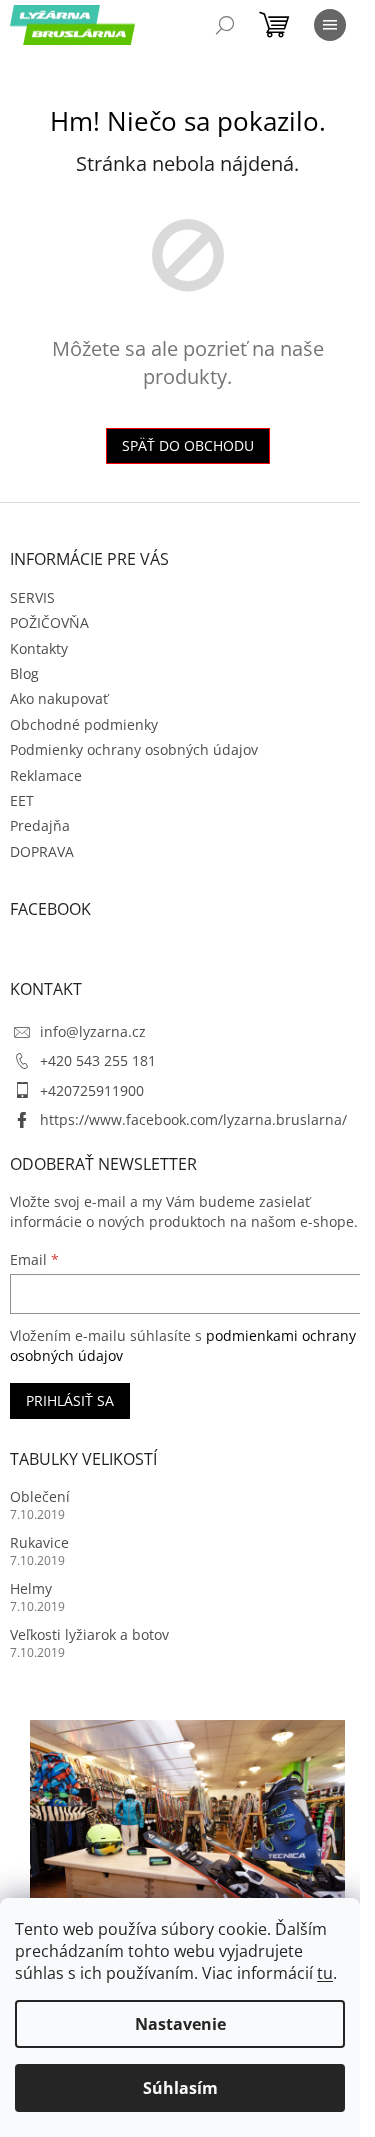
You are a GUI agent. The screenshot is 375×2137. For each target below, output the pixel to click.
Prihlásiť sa (70, 1400)
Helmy (31, 1588)
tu (325, 1973)
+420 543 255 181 (98, 1060)
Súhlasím (180, 2088)
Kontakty (39, 648)
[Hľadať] (225, 25)
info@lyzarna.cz (93, 1031)
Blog (24, 673)
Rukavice (39, 1542)
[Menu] (330, 25)
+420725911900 (92, 1090)
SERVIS (32, 597)
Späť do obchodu (188, 445)
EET (22, 800)
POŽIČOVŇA (49, 622)
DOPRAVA (42, 851)
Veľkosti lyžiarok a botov (89, 1634)
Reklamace (46, 775)
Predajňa (40, 825)
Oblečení (40, 1496)
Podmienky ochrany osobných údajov (134, 749)
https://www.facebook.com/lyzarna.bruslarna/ (193, 1119)
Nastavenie (180, 2024)
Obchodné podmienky (84, 724)
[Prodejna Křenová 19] (187, 1823)
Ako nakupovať (59, 698)
